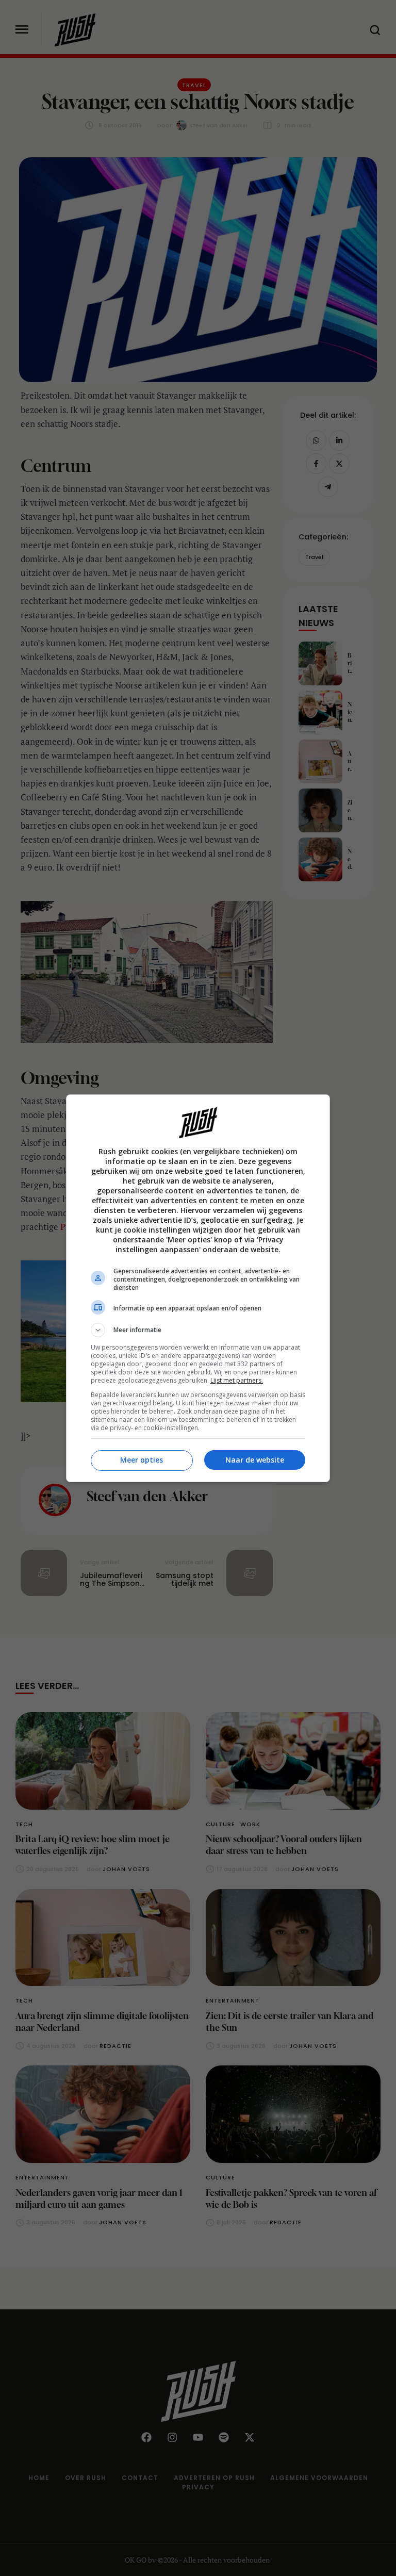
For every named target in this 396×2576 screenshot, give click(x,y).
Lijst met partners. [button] (237, 1380)
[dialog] (198, 1288)
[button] (198, 1330)
